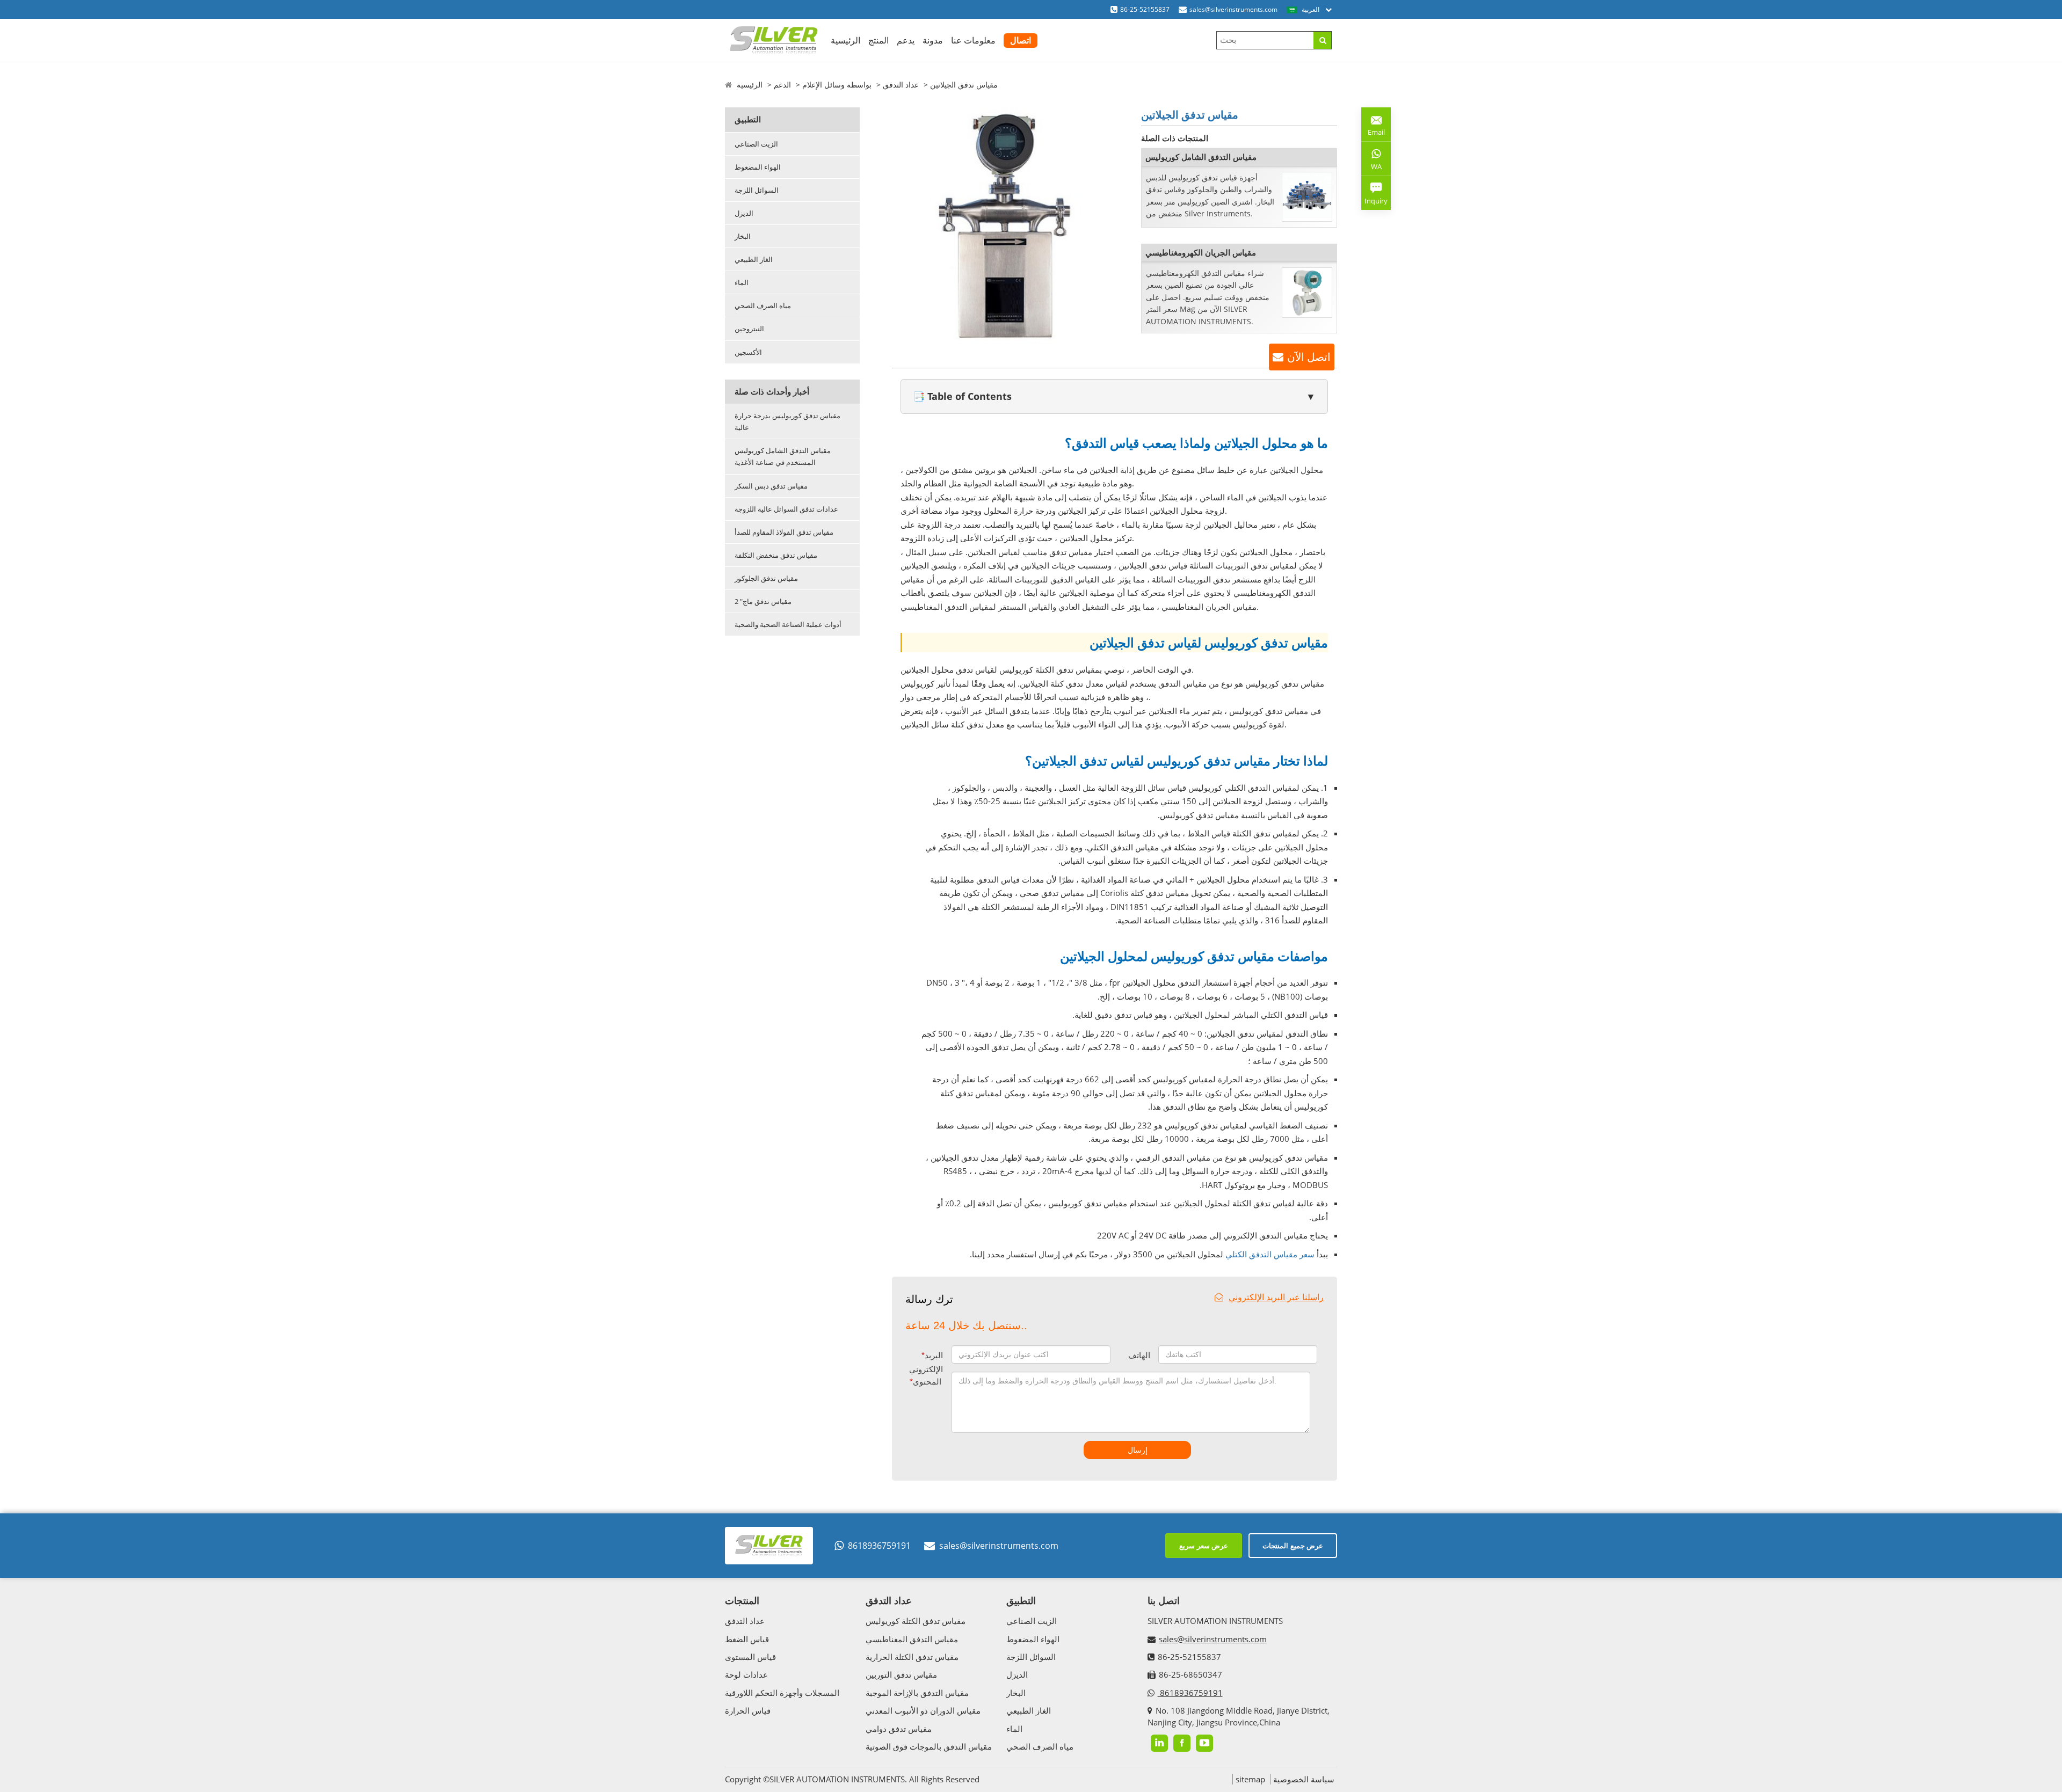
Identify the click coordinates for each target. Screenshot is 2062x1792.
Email (1373, 128)
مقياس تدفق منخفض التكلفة (776, 555)
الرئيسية (845, 40)
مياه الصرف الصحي (763, 305)
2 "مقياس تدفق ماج (763, 601)
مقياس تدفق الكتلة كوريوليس (916, 1621)
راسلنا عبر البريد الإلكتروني (1276, 1297)
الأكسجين (748, 352)
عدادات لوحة (746, 1674)
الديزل (744, 213)
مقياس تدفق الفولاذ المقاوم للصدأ (784, 532)
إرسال (1138, 1450)
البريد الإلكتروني (926, 1362)
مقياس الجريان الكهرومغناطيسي (1201, 252)
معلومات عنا (973, 40)
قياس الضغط (747, 1639)
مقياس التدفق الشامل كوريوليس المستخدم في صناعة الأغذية (783, 456)
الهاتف (1139, 1355)
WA (1371, 169)
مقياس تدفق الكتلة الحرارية (912, 1657)
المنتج (878, 40)
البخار (743, 236)
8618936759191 (879, 1546)
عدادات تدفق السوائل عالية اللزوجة (786, 509)
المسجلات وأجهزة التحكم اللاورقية (782, 1693)
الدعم (782, 85)
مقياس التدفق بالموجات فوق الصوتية (929, 1746)
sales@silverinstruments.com (1233, 9)
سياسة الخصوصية (1304, 1779)
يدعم (906, 40)
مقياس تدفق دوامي (899, 1729)
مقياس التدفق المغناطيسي (912, 1639)
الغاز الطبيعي (754, 259)
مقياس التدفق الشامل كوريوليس (1201, 157)
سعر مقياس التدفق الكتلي (1270, 1254)
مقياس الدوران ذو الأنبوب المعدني (923, 1710)
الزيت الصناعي (756, 144)
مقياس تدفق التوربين (901, 1674)
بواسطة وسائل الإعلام (837, 85)
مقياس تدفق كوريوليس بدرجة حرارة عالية (787, 421)
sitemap (1250, 1779)
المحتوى (925, 1382)
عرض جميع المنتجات (1293, 1546)
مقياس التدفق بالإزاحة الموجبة (917, 1693)
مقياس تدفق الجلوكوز (766, 578)
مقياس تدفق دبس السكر (771, 486)
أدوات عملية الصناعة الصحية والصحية (788, 624)
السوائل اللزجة (757, 190)
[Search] (1322, 40)
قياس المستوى (750, 1657)
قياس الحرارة (748, 1710)
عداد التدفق (901, 85)
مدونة (933, 40)
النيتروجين (749, 329)
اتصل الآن (1309, 357)
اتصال (1021, 40)
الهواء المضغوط (758, 167)
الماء (742, 282)
